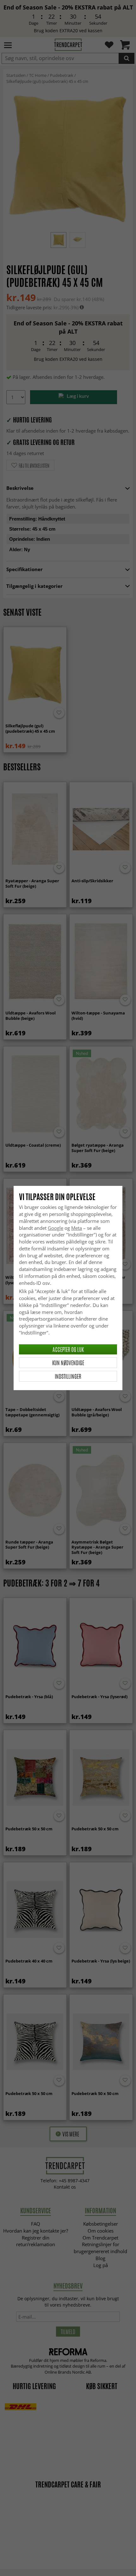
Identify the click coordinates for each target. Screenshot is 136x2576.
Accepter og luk (68, 1349)
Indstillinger (68, 1376)
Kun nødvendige (68, 1363)
